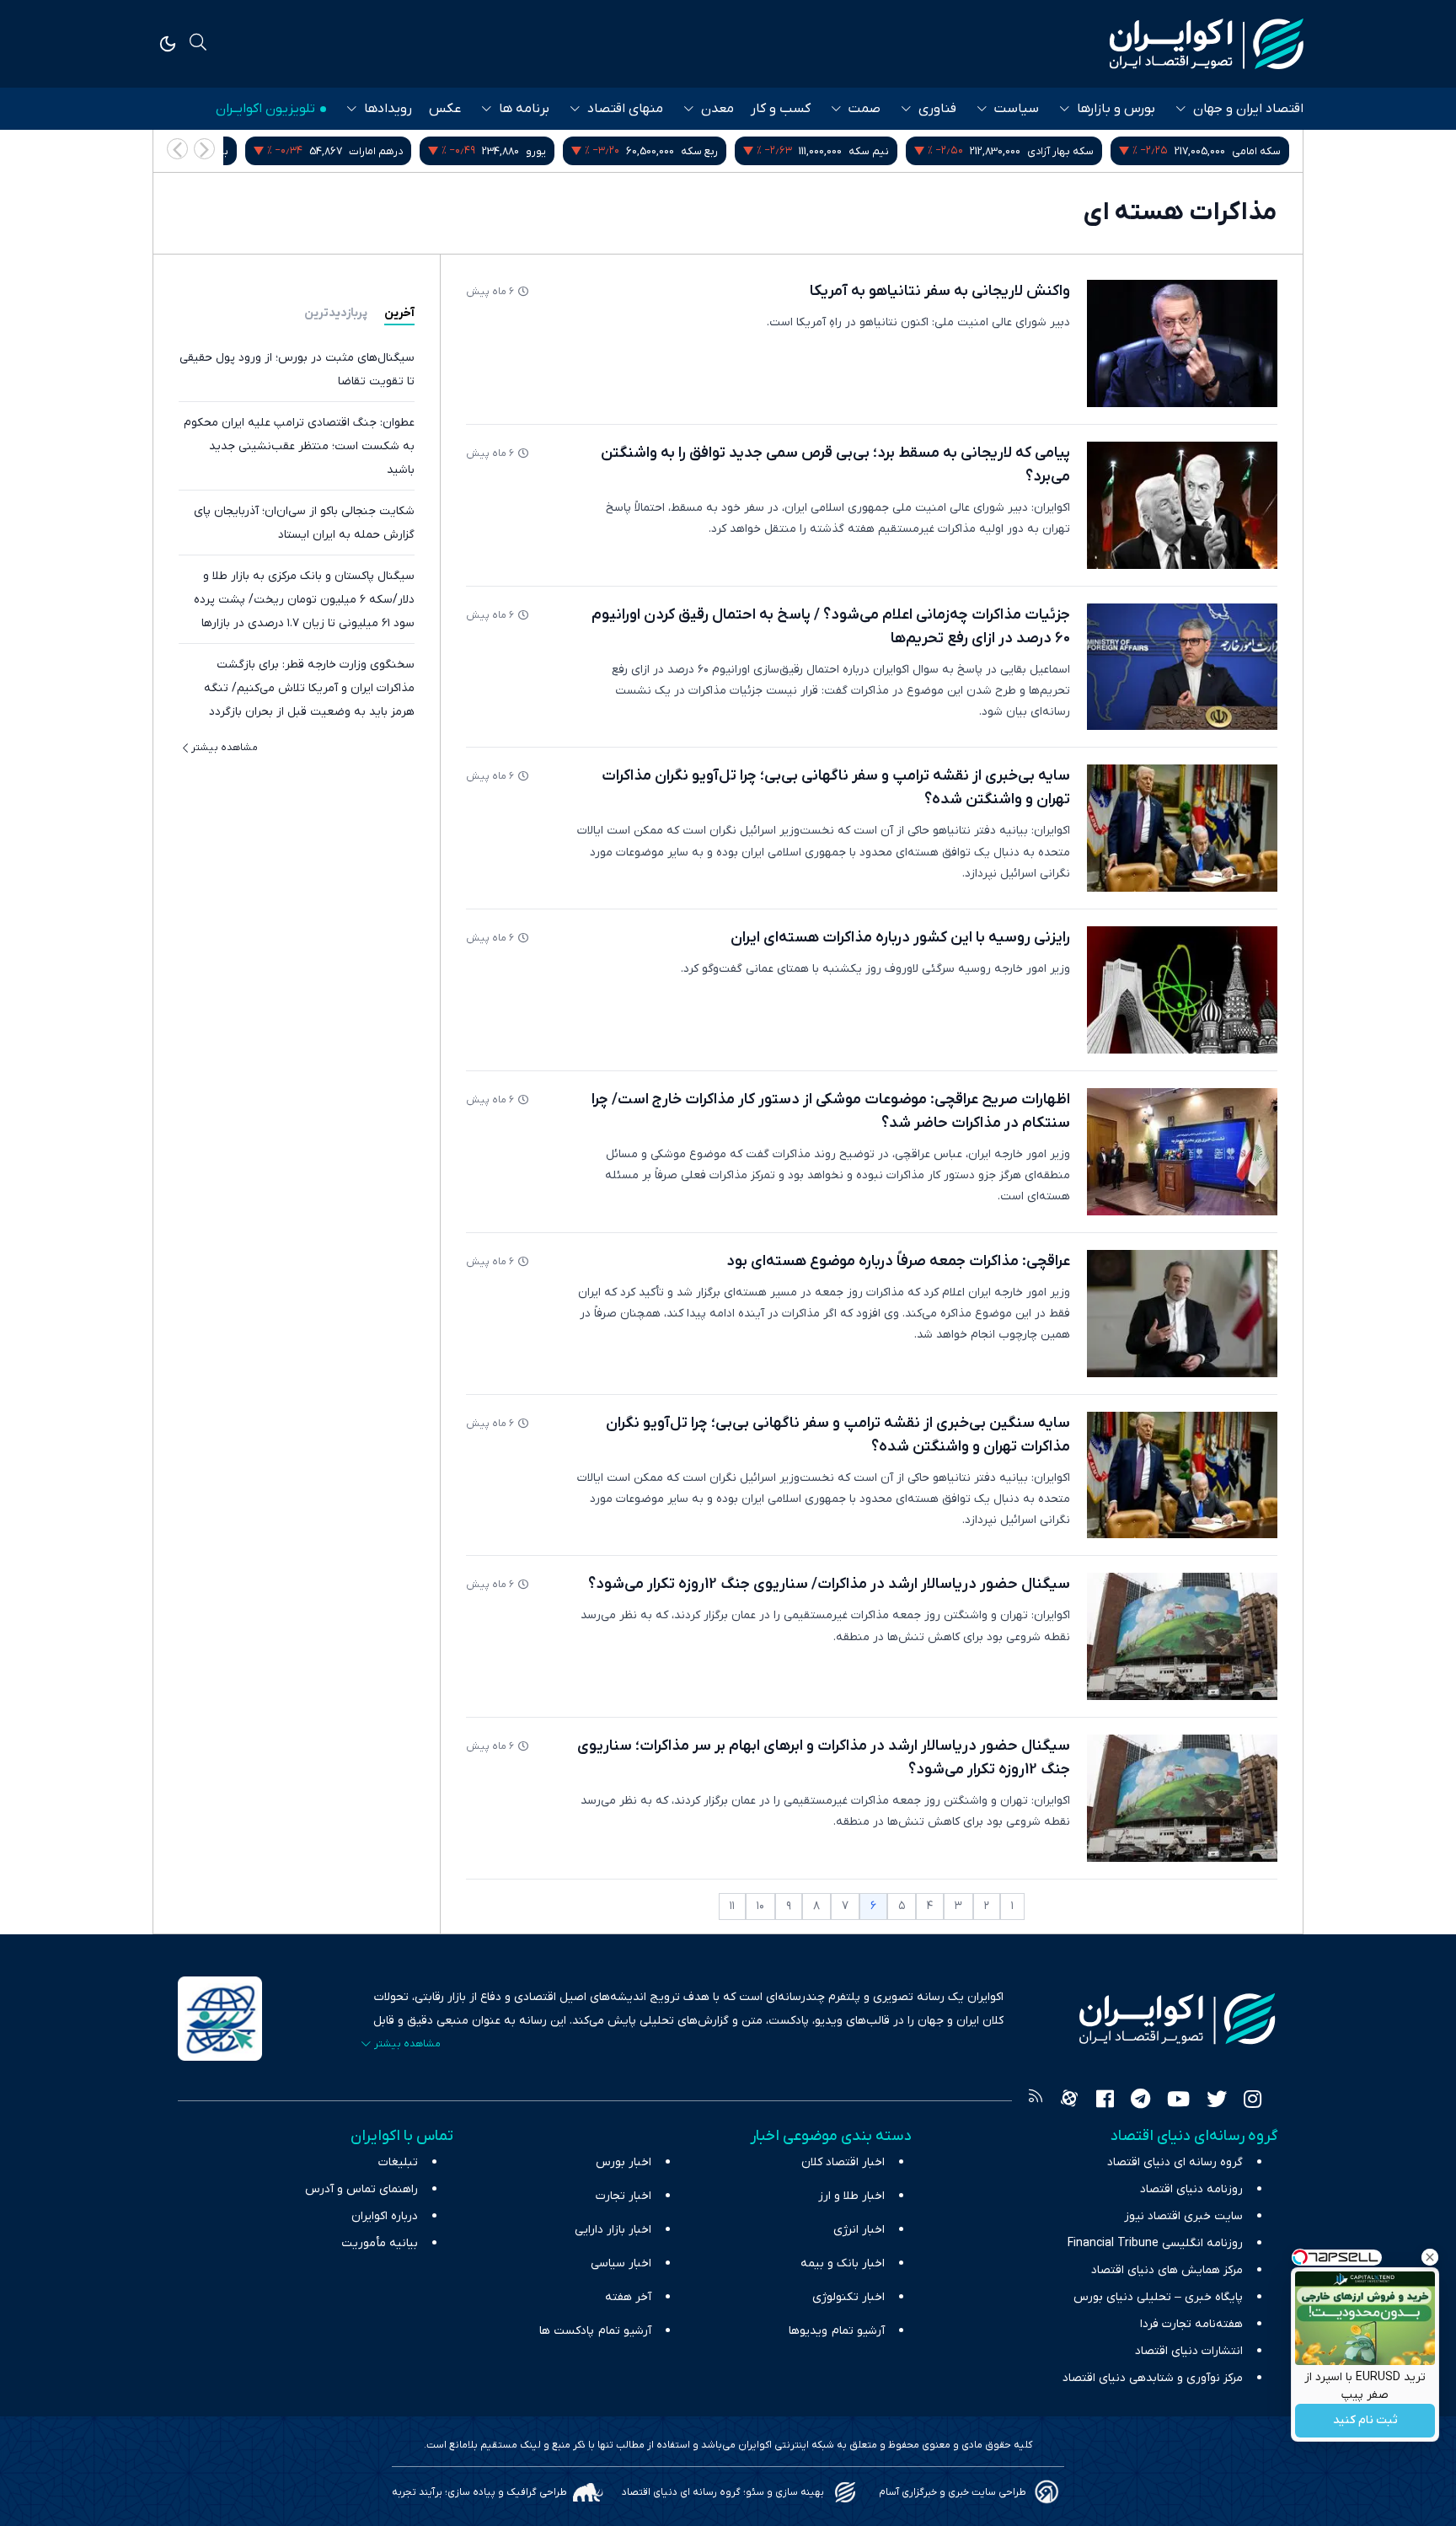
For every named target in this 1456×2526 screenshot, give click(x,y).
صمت (864, 109)
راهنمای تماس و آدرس (361, 2189)
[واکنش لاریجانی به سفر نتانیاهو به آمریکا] (1182, 343)
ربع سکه (886, 151)
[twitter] (1217, 2101)
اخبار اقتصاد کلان (843, 2162)
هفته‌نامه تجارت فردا (1191, 2324)
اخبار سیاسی (621, 2263)
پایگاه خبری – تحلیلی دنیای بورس (1158, 2297)
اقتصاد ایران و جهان (1248, 109)
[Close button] (1430, 2257)
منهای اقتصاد (625, 109)
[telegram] (1140, 2101)
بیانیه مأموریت (380, 2243)
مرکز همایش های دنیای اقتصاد (1167, 2270)
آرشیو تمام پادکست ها (595, 2331)
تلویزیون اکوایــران (265, 109)
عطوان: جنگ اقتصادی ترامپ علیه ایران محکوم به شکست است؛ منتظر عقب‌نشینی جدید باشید (299, 446)
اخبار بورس (624, 2162)
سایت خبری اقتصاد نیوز (1183, 2216)
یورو (723, 151)
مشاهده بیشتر (225, 748)
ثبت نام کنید (1365, 2421)
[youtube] (1178, 2101)
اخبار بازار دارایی (613, 2230)
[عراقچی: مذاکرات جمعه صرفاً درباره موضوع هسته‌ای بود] (1182, 1314)
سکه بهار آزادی (1247, 151)
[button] (177, 149)
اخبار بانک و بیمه (843, 2263)
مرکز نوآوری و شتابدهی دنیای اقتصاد (1153, 2378)
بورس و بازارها (1116, 109)
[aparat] (1069, 2101)
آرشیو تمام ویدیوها (837, 2331)
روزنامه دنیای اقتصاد (1191, 2189)
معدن (717, 109)
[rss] (1036, 2101)
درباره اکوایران (385, 2216)
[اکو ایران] (1207, 44)
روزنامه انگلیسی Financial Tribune (1155, 2243)
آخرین (399, 313)
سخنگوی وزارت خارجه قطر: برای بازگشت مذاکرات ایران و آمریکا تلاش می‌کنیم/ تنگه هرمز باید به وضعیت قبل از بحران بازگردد (309, 688)
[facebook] (1105, 2101)
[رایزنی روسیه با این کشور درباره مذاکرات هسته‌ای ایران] (1182, 990)
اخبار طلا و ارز (851, 2196)
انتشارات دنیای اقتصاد (1189, 2351)
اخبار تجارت (624, 2196)
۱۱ (732, 1906)
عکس (445, 109)
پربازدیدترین (336, 313)
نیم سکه (1056, 151)
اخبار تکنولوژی (848, 2297)
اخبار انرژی (859, 2230)
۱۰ (760, 1906)
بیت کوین (393, 151)
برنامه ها (524, 109)
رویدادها (388, 109)
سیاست (1017, 109)
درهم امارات (563, 151)
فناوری (937, 109)
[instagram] (1253, 2101)
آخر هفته (628, 2297)
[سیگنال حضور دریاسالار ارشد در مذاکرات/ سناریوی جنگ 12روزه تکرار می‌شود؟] (1182, 1636)
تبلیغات (398, 2162)
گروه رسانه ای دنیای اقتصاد (1175, 2162)
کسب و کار (781, 109)
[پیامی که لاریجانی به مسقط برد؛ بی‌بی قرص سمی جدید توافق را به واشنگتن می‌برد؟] (1182, 505)
